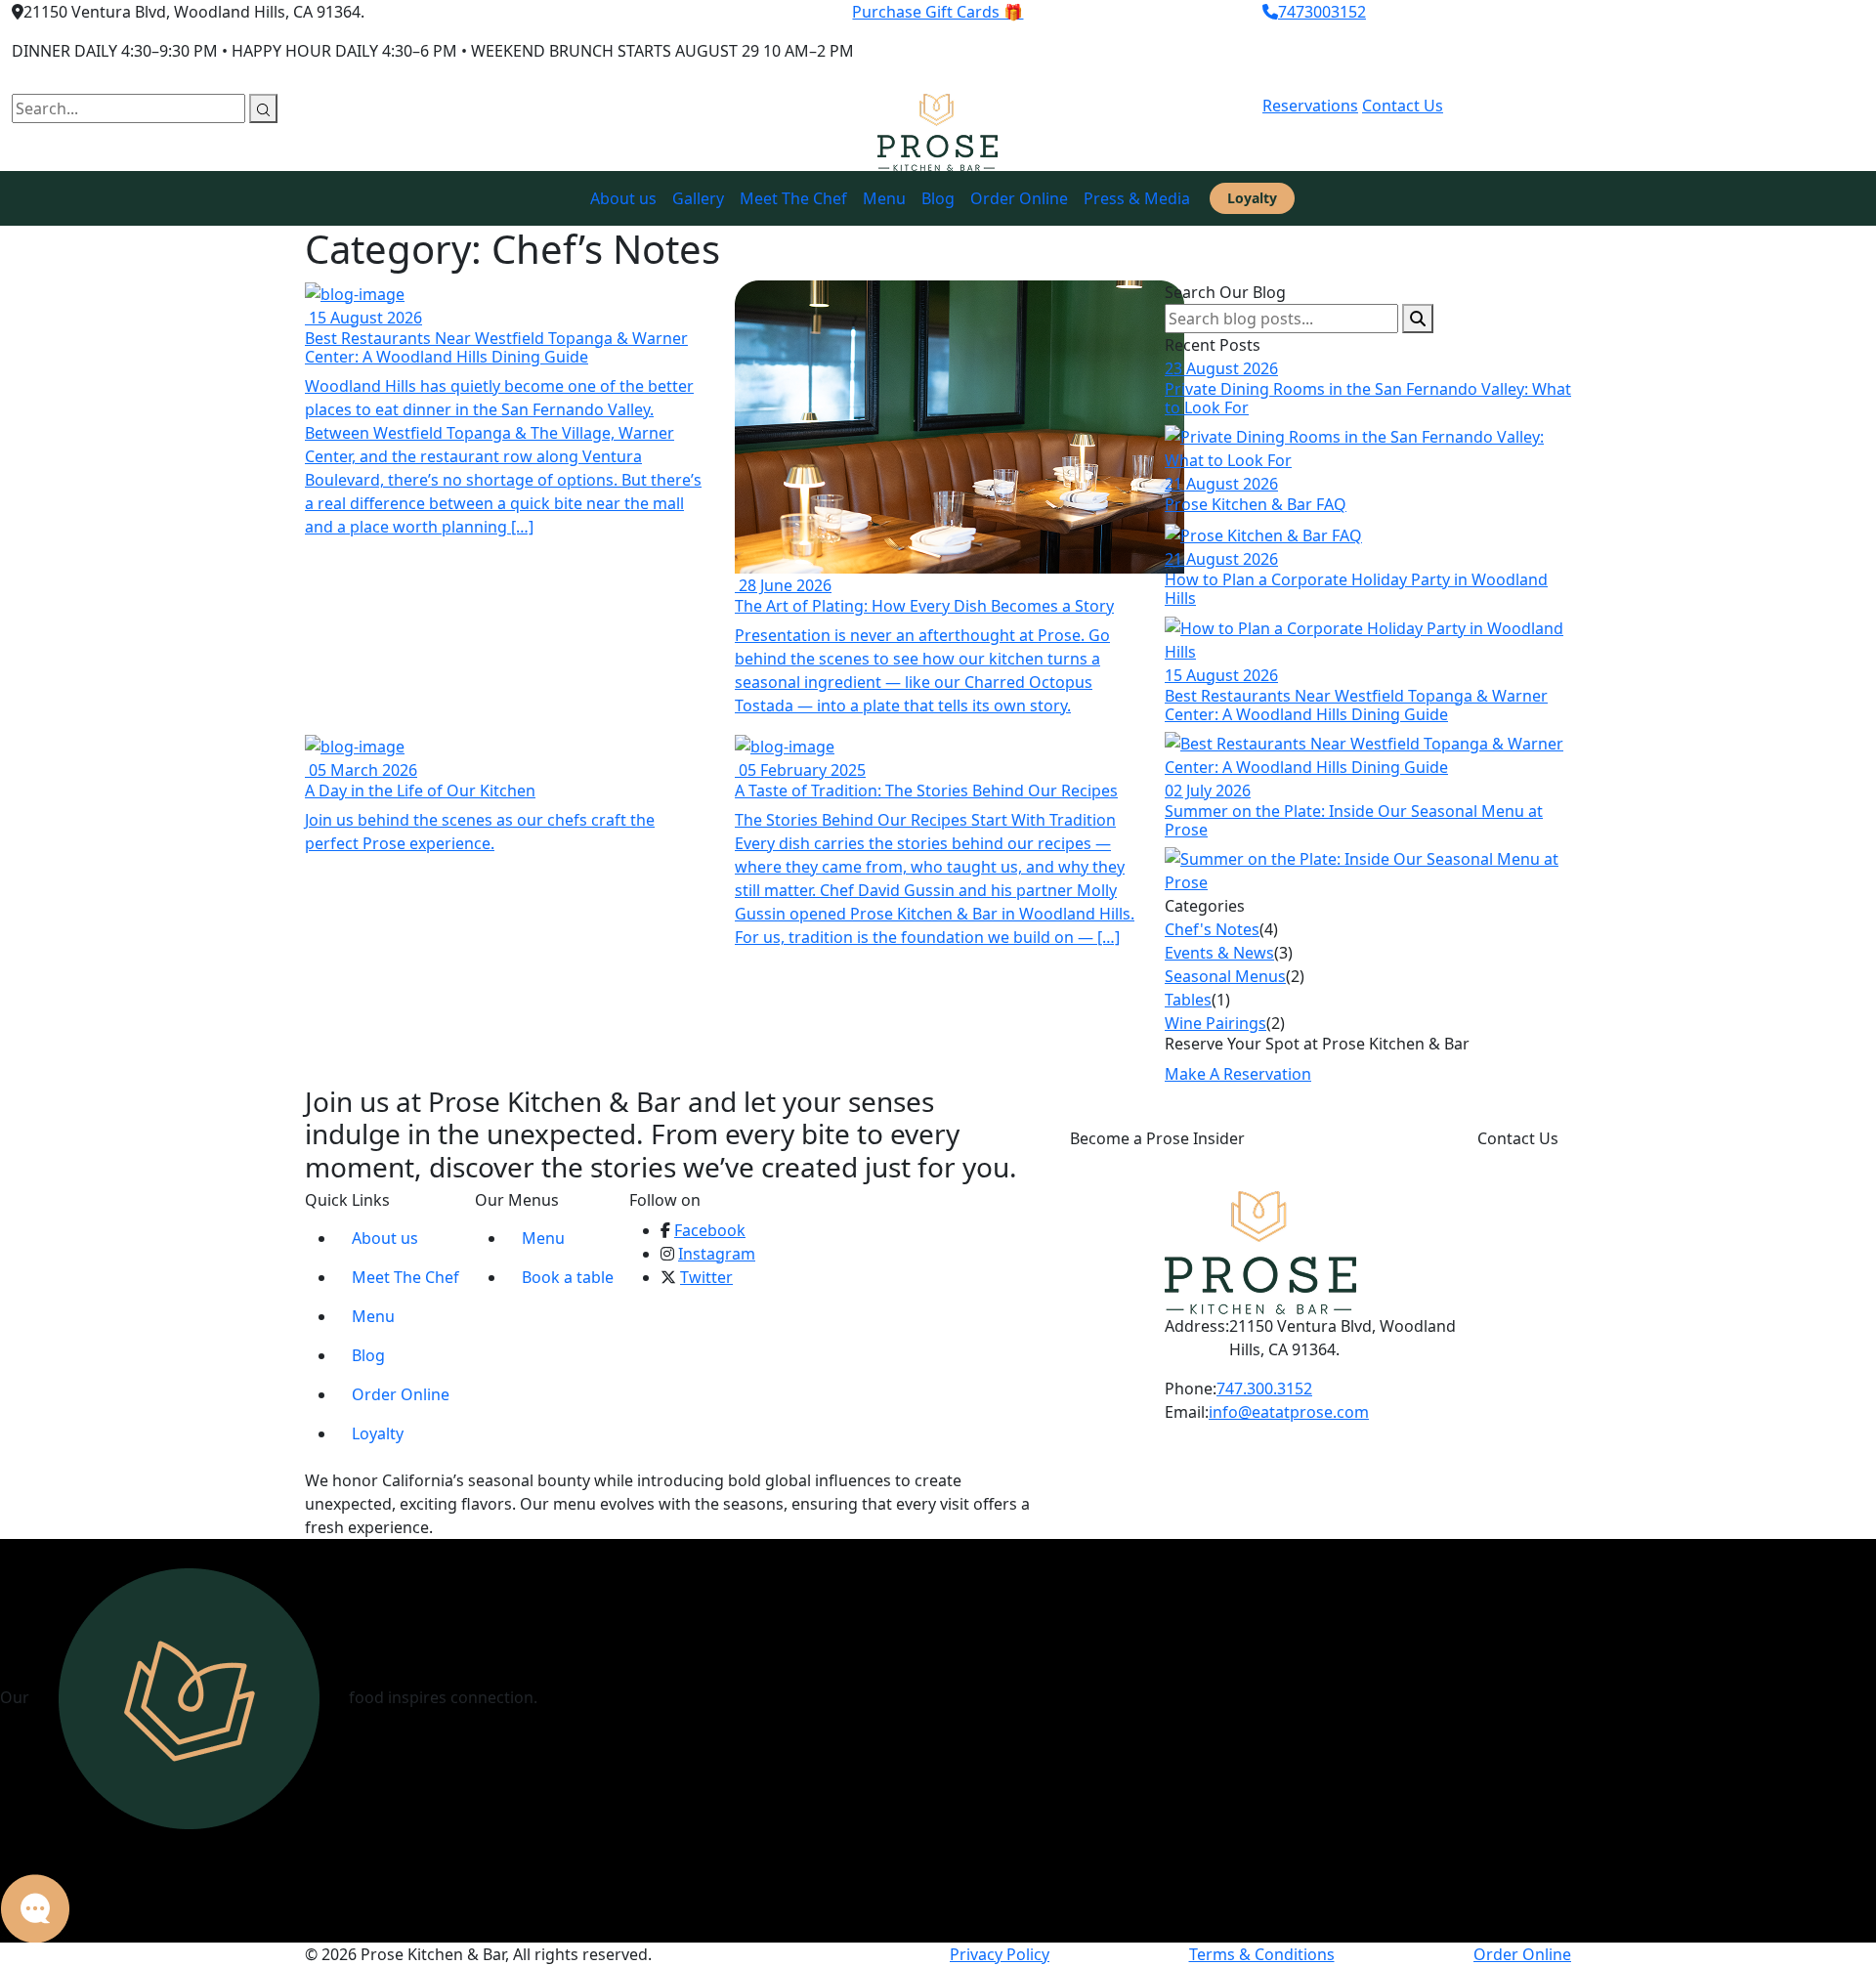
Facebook (710, 1230)
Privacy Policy (1000, 1954)
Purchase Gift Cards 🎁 (938, 12)
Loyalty (1252, 198)
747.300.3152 (1264, 1389)
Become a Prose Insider (1157, 1138)
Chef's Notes (1212, 929)
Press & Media (1137, 198)
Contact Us (1403, 106)
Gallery (698, 198)
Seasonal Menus (1225, 976)
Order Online (1019, 198)
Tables (1188, 1000)
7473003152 (1322, 12)
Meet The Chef (793, 198)
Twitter (706, 1277)
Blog (938, 198)
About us (623, 198)
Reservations (1310, 106)
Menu (884, 198)
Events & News (1219, 953)
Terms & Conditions (1262, 1954)
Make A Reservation (1238, 1074)
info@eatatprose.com (1289, 1412)
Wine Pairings (1215, 1023)
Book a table (568, 1277)
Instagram (717, 1254)
